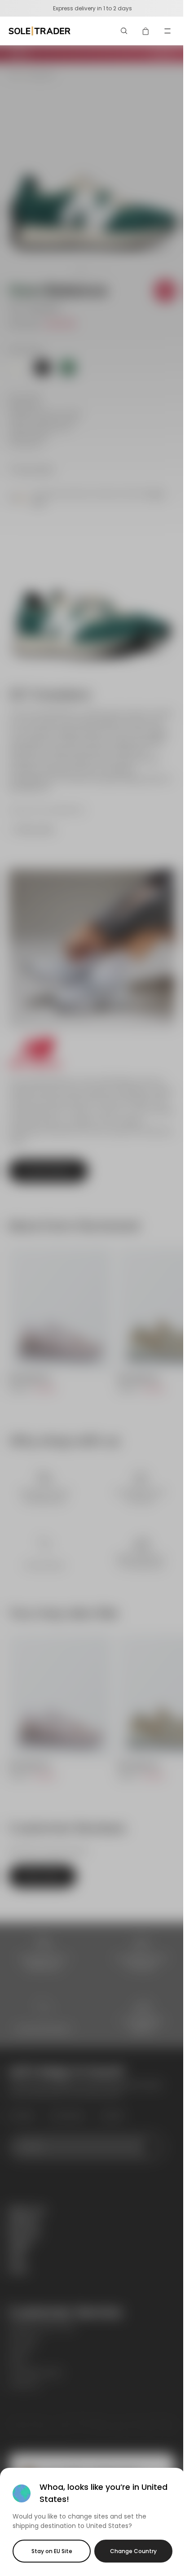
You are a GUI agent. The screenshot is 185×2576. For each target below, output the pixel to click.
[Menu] (167, 31)
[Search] (124, 31)
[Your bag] (146, 31)
